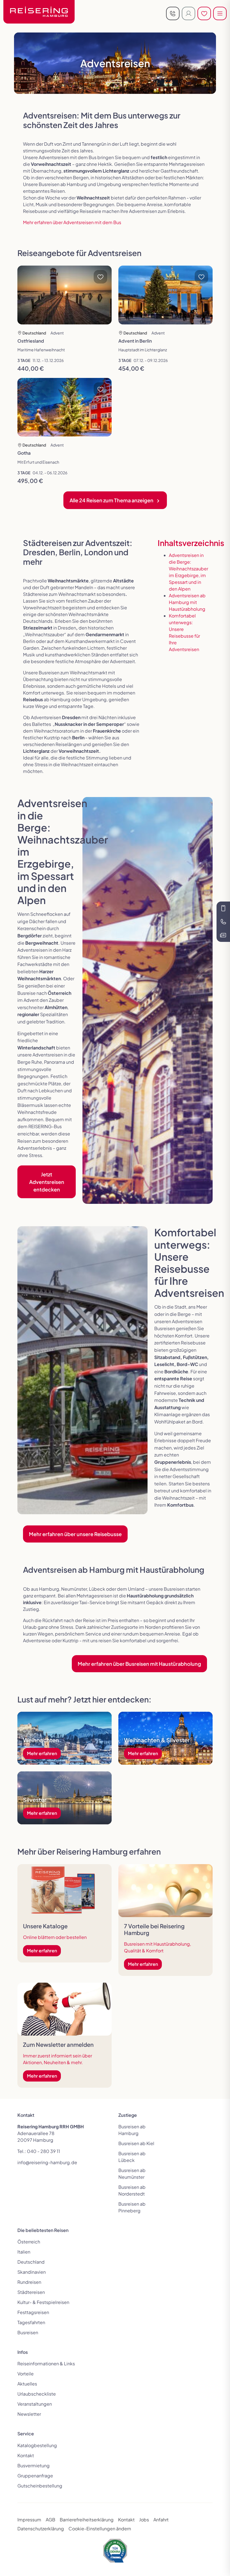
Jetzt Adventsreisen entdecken (47, 1182)
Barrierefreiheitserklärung (87, 2520)
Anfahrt (161, 2520)
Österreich (29, 2242)
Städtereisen (31, 2292)
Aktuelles (27, 2384)
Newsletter (29, 2414)
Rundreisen (29, 2282)
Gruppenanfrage (35, 2476)
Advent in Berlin (135, 341)
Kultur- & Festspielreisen (43, 2302)
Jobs (144, 2520)
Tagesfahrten (31, 2322)
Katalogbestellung (37, 2445)
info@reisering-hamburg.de (47, 2162)
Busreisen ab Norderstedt (132, 2190)
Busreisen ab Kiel (136, 2143)
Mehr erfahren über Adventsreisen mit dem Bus (72, 222)
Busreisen (28, 2332)
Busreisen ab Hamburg (132, 2130)
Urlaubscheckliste (37, 2394)
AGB (50, 2520)
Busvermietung (34, 2465)
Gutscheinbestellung (40, 2486)
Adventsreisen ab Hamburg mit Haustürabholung (187, 602)
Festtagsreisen (33, 2312)
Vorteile (26, 2374)
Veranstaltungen (35, 2404)
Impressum (29, 2520)
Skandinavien (32, 2272)
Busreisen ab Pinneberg (132, 2207)
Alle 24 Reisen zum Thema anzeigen (111, 500)
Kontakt (26, 2455)
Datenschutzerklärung (41, 2529)
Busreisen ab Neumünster (132, 2174)
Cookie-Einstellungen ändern (100, 2529)
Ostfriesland (31, 341)
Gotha (24, 453)
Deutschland (31, 2262)
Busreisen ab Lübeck (132, 2157)
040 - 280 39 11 (43, 2151)
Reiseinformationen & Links (46, 2364)
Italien (24, 2252)
